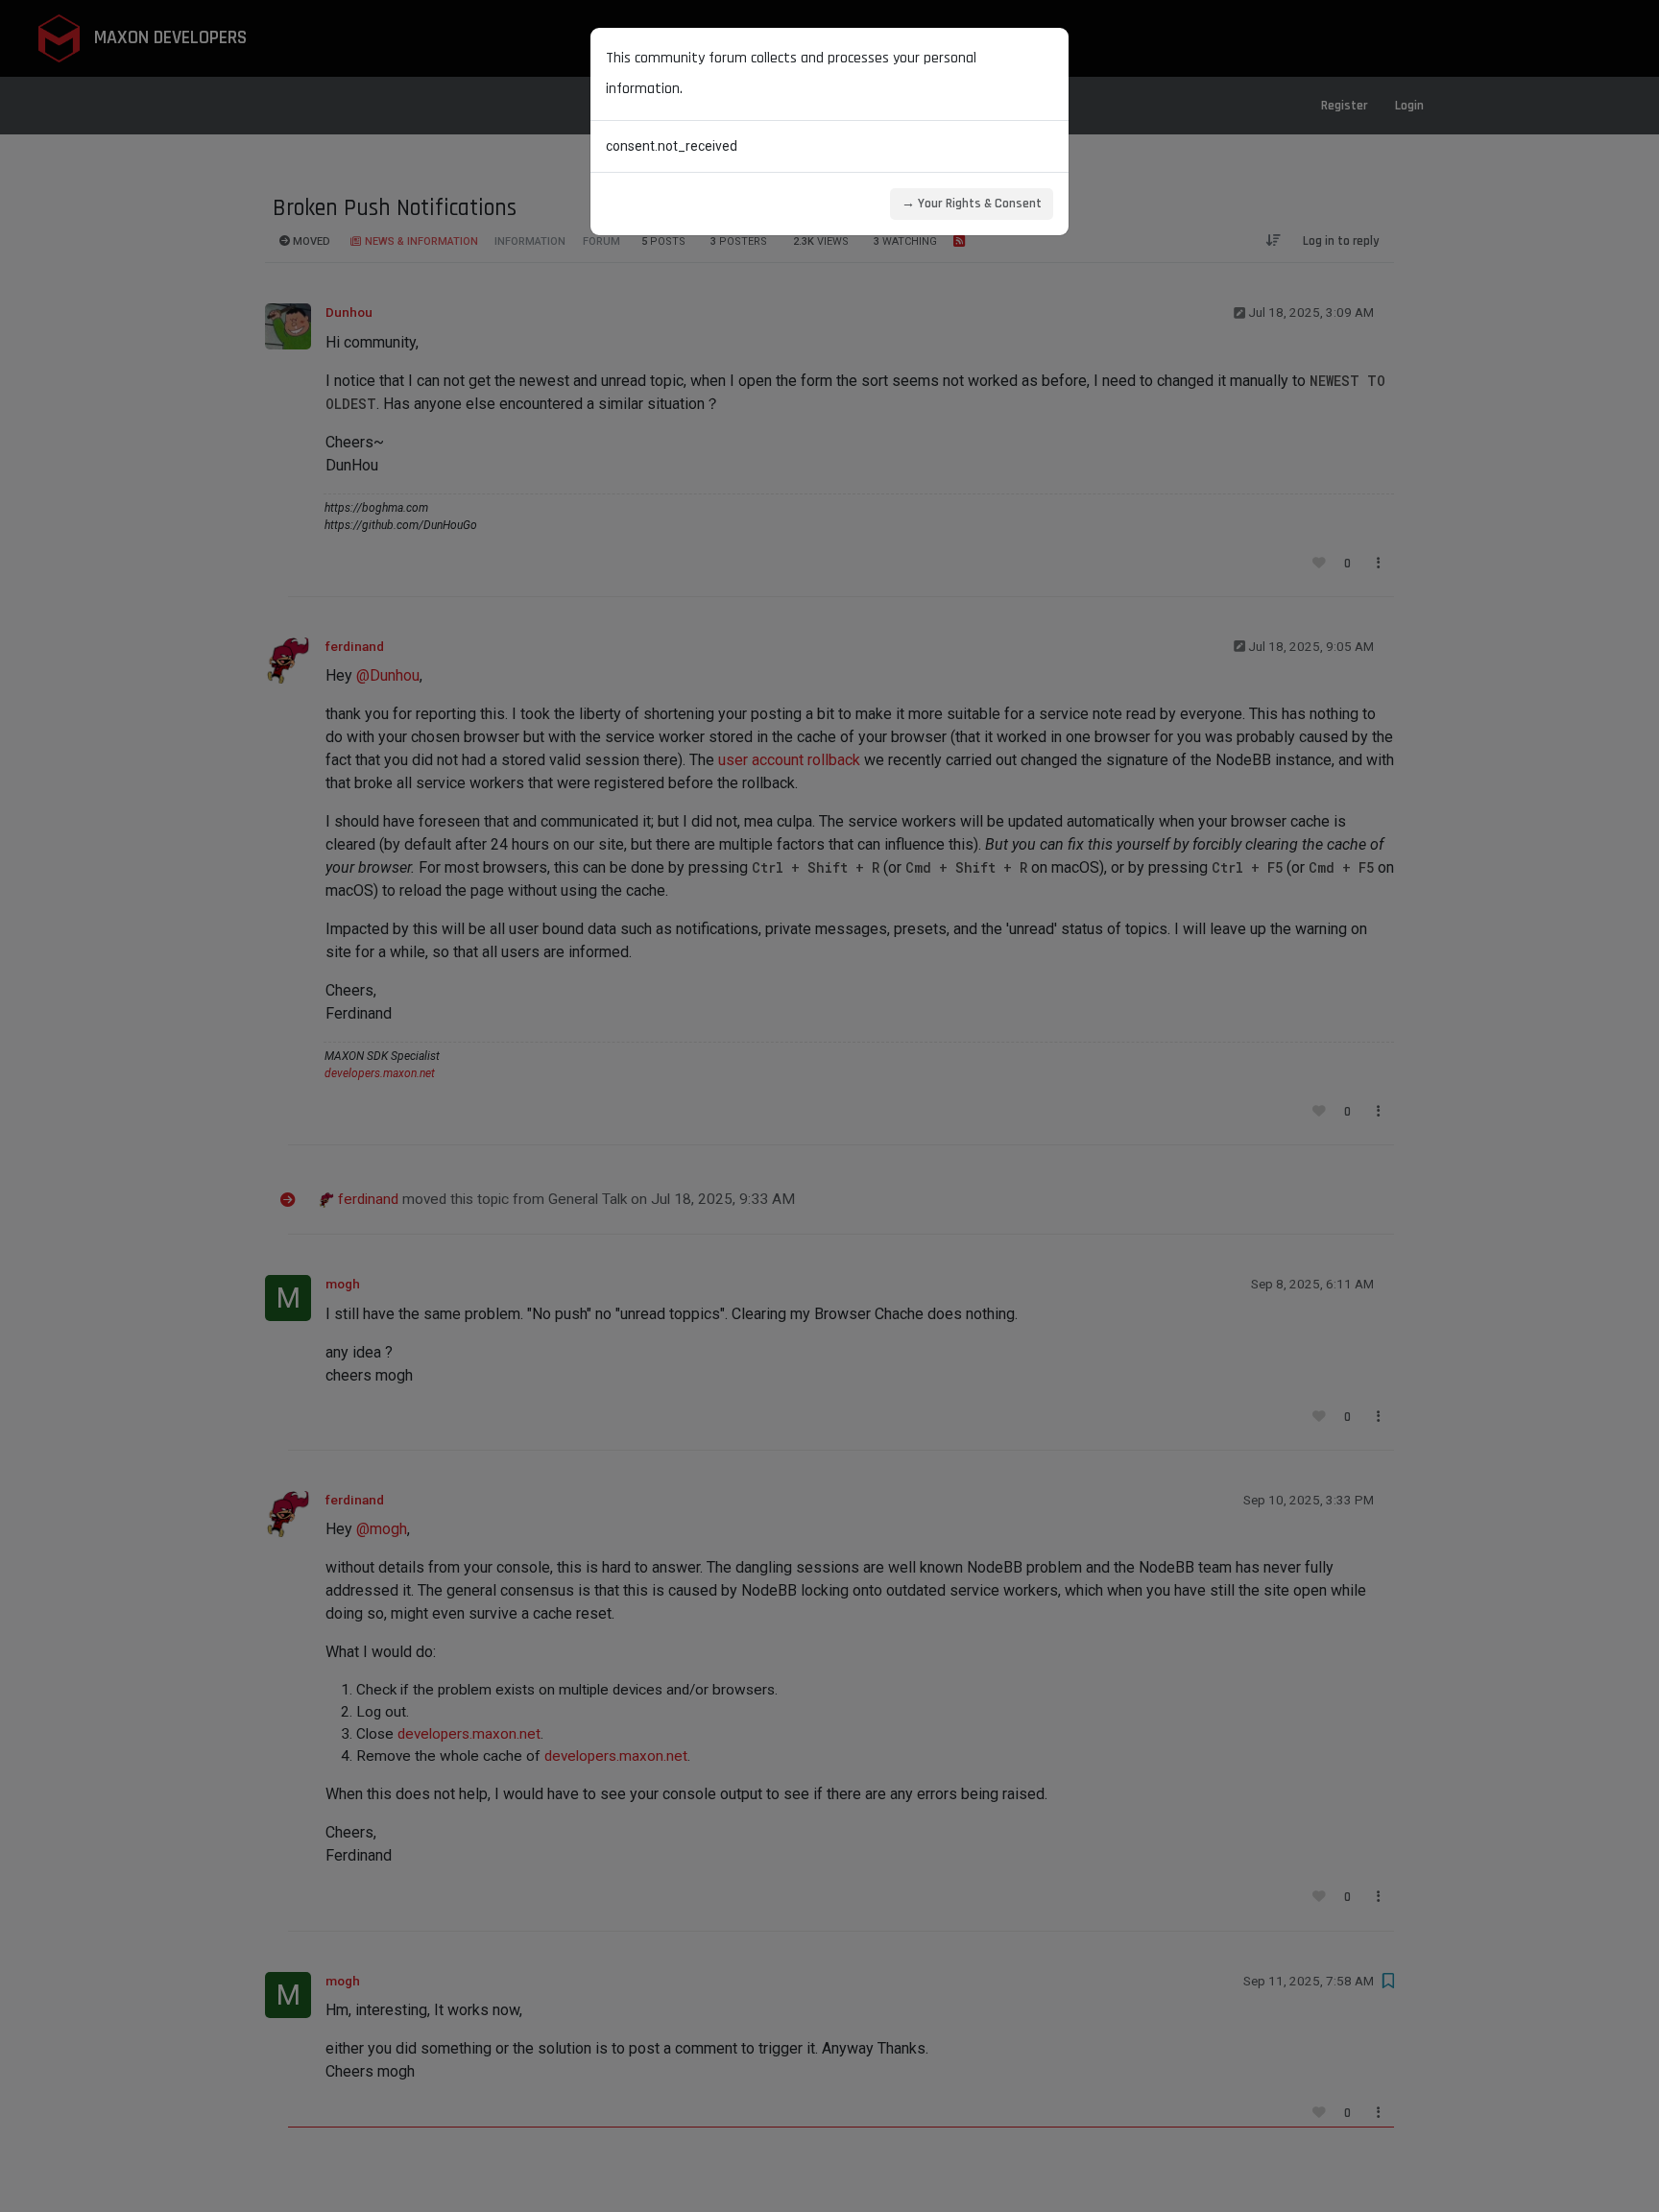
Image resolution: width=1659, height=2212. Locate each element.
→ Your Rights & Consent (972, 204)
